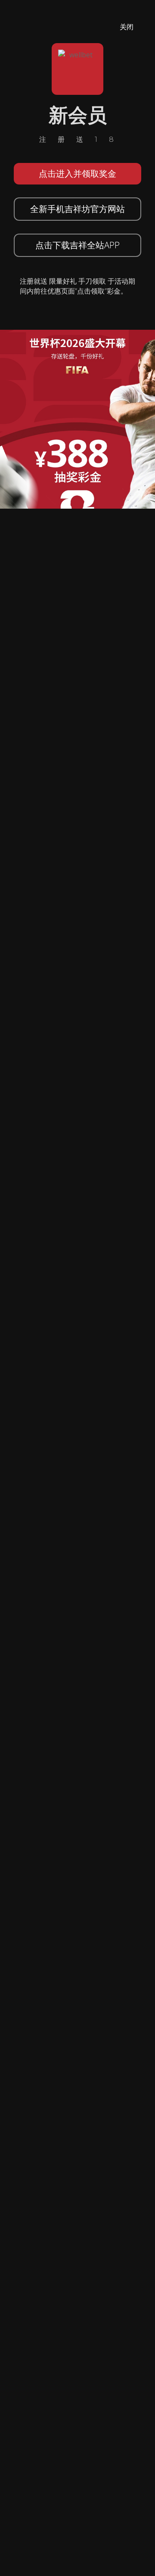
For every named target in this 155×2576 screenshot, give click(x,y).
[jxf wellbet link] (77, 419)
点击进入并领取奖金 (77, 174)
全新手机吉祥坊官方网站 (77, 209)
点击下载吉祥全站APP (77, 245)
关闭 (127, 27)
